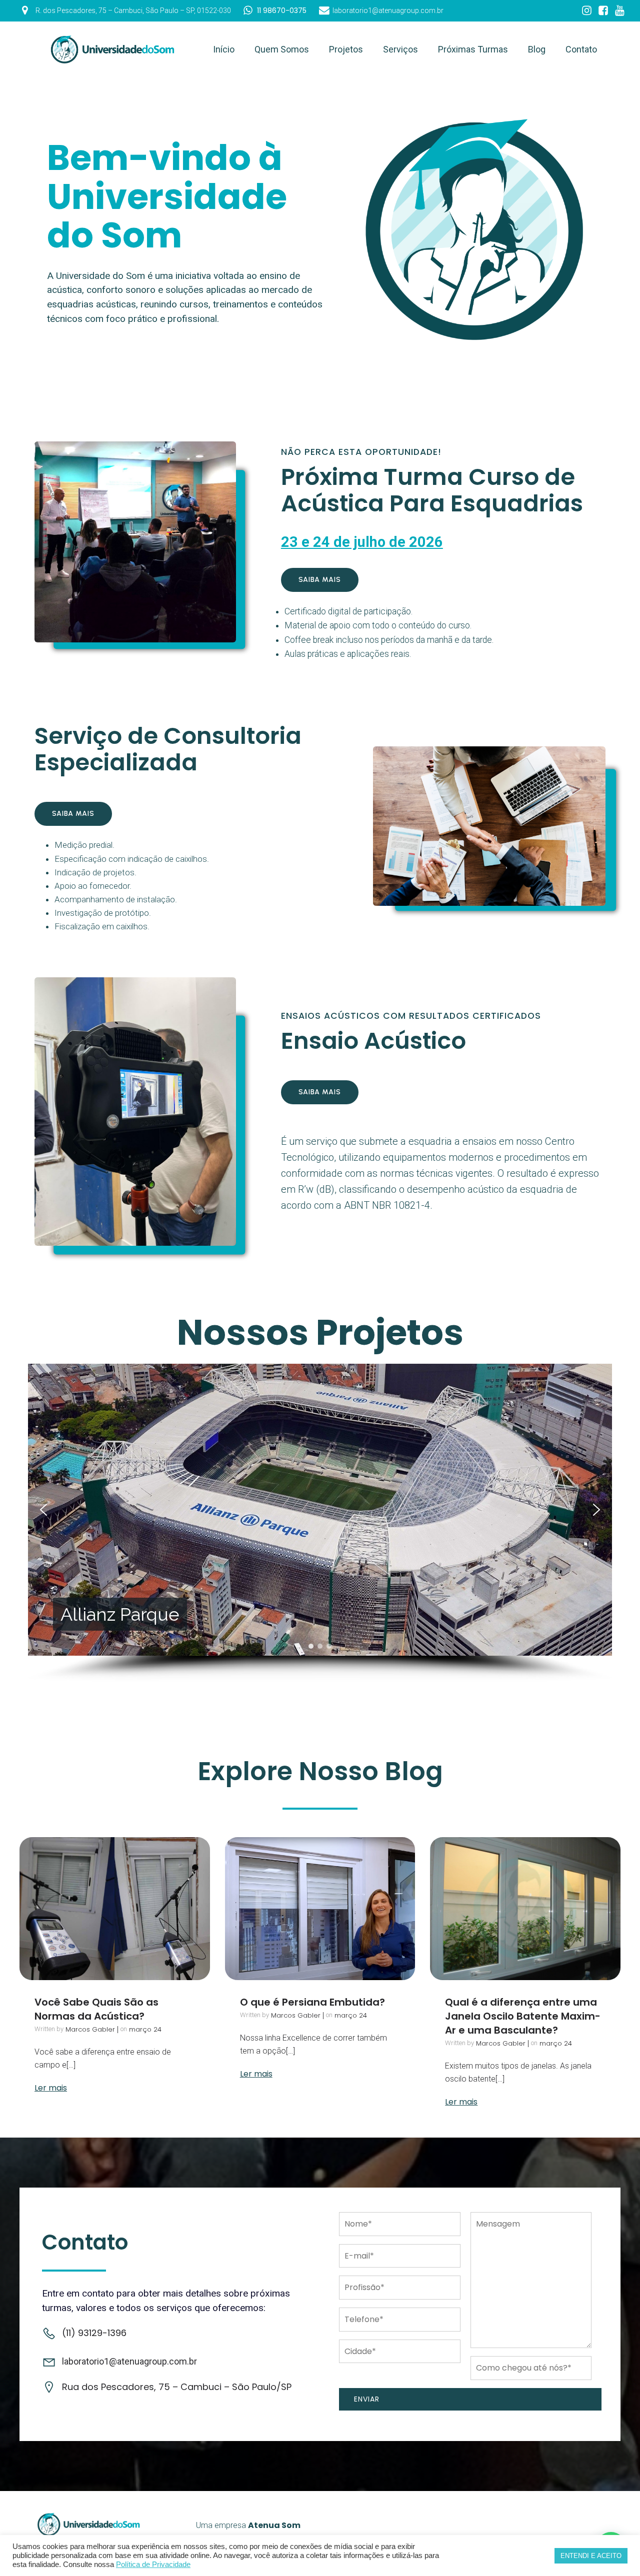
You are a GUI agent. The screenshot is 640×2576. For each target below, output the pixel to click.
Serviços (400, 49)
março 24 (145, 2029)
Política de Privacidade (153, 2565)
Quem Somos (282, 49)
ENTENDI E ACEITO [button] (591, 2556)
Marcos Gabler (90, 2029)
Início (224, 49)
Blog (537, 49)
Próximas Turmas (473, 49)
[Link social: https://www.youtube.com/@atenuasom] (620, 11)
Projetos (346, 49)
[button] (43, 1510)
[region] (320, 1523)
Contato (581, 49)
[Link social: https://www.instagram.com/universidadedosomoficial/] (587, 11)
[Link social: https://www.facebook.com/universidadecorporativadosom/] (603, 11)
